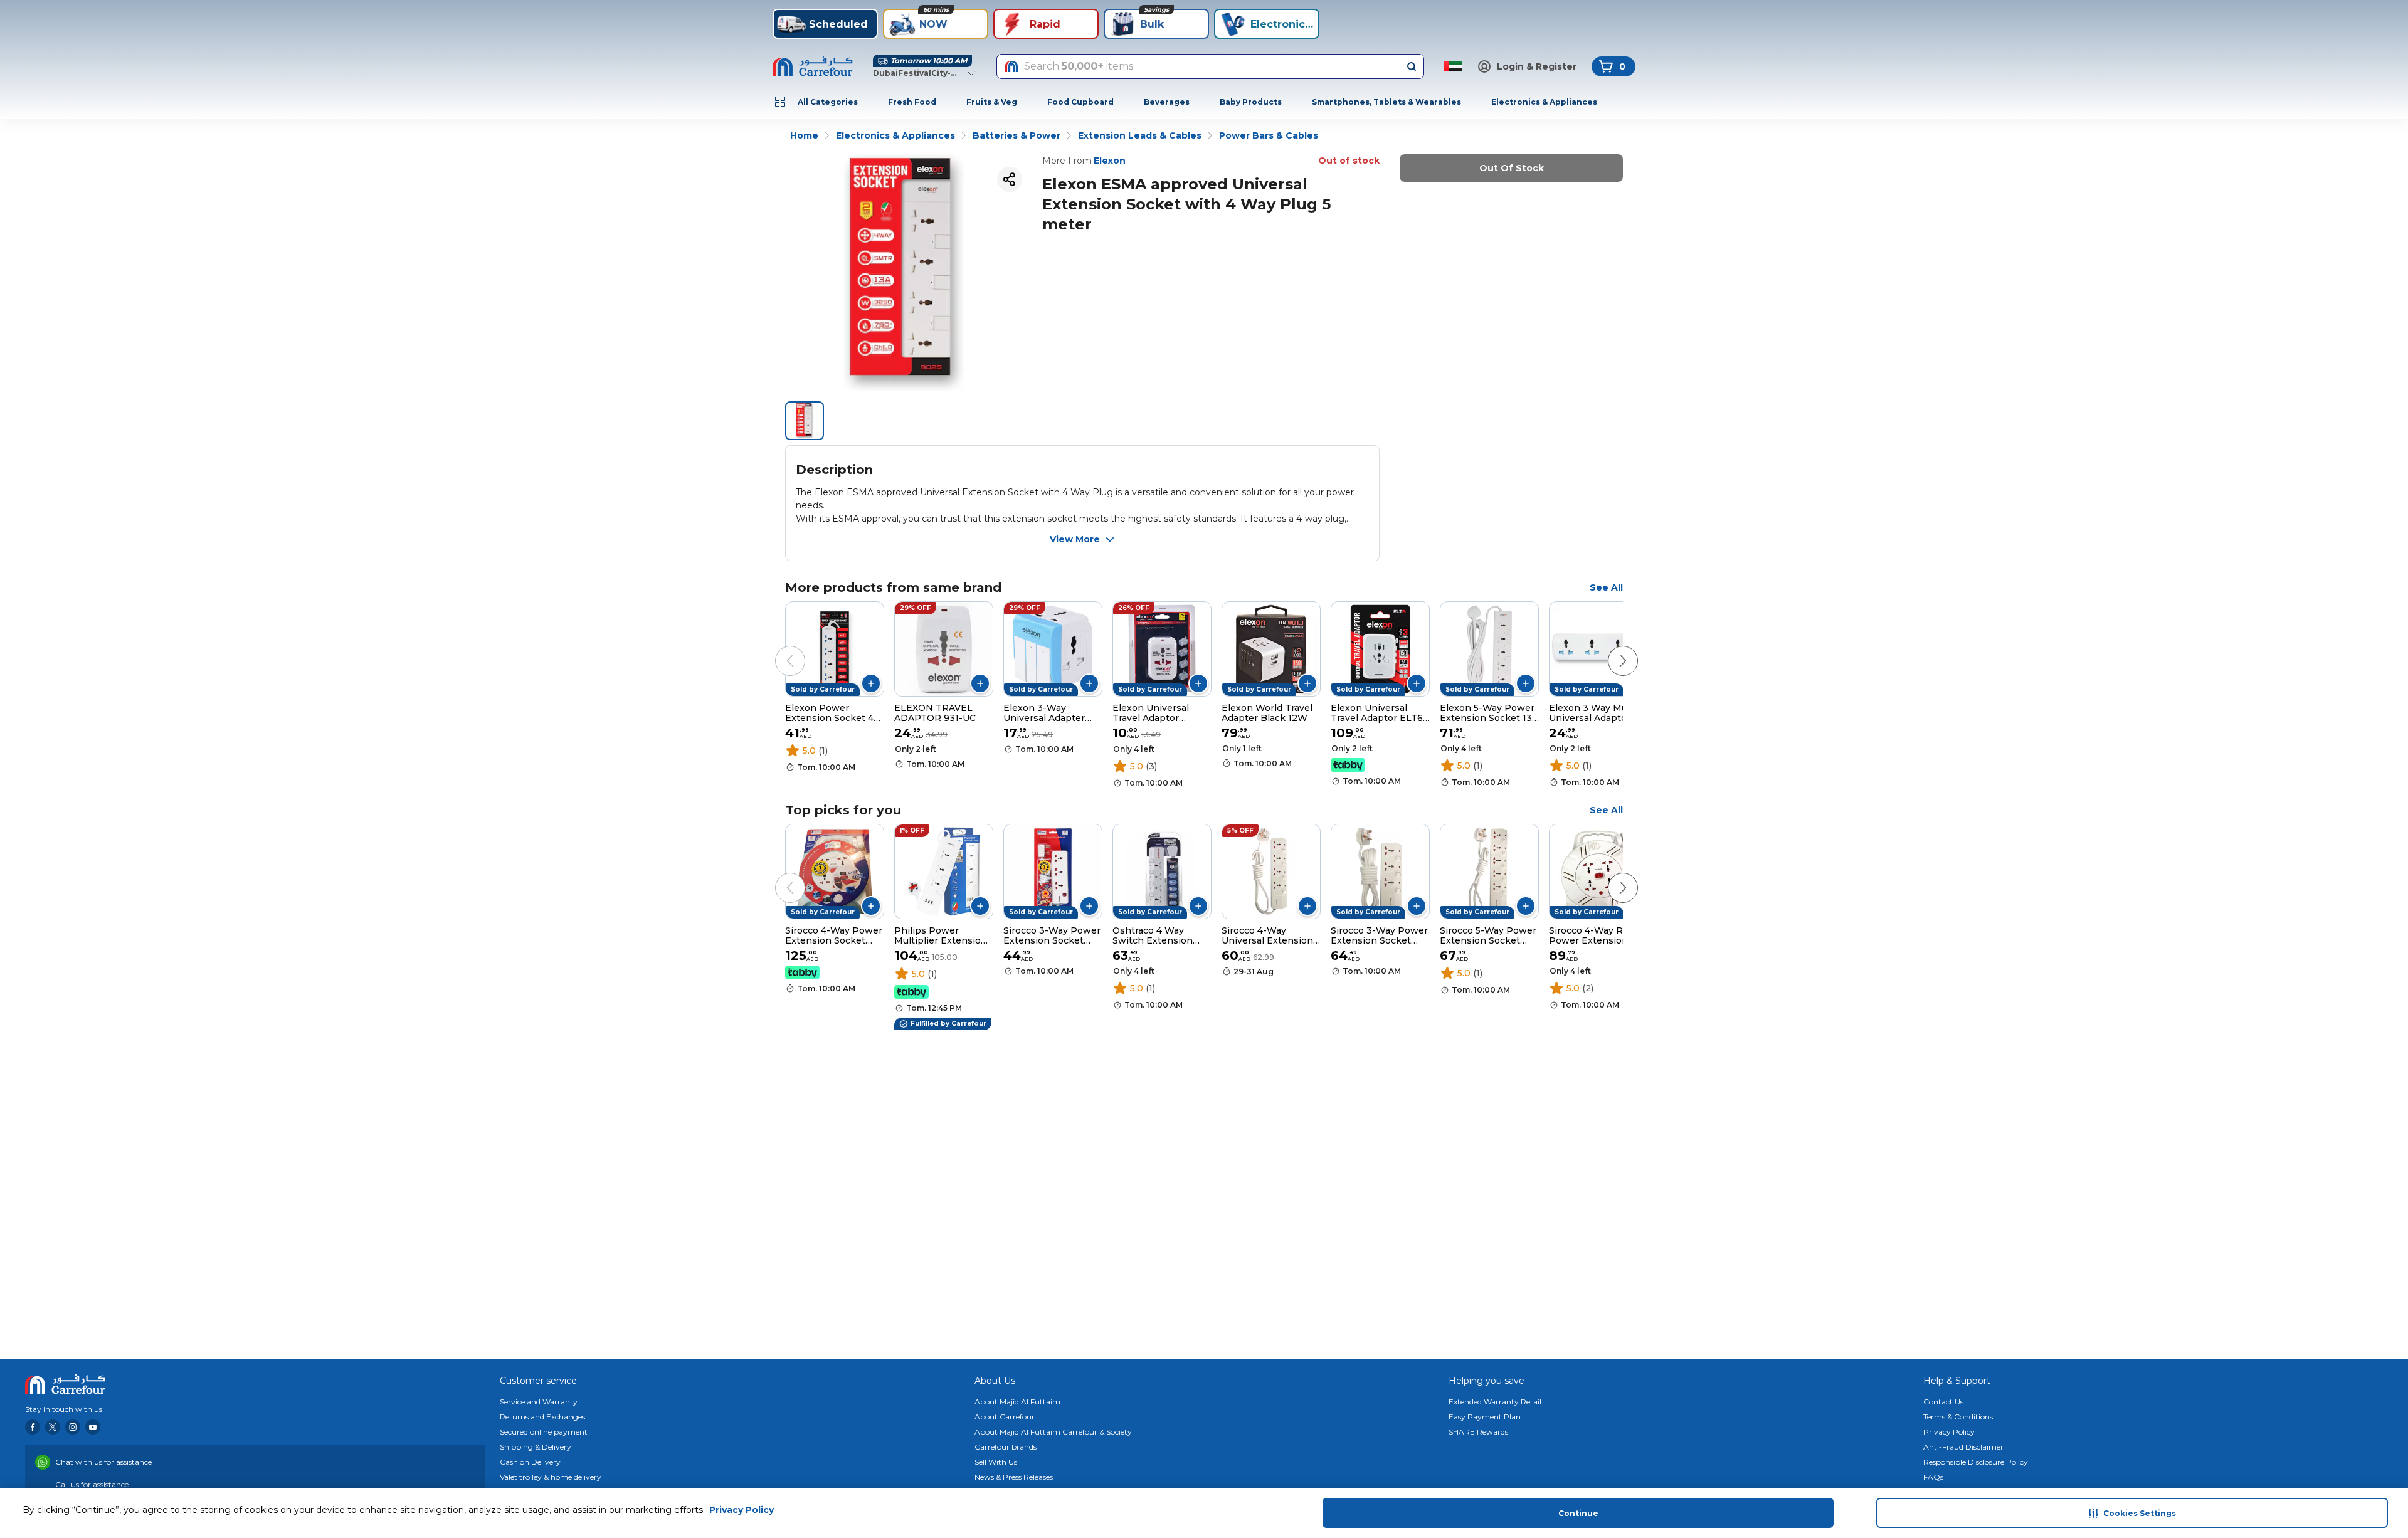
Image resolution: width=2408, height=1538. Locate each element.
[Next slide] (1610, 648)
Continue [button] (1578, 1513)
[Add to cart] (871, 683)
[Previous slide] (778, 648)
